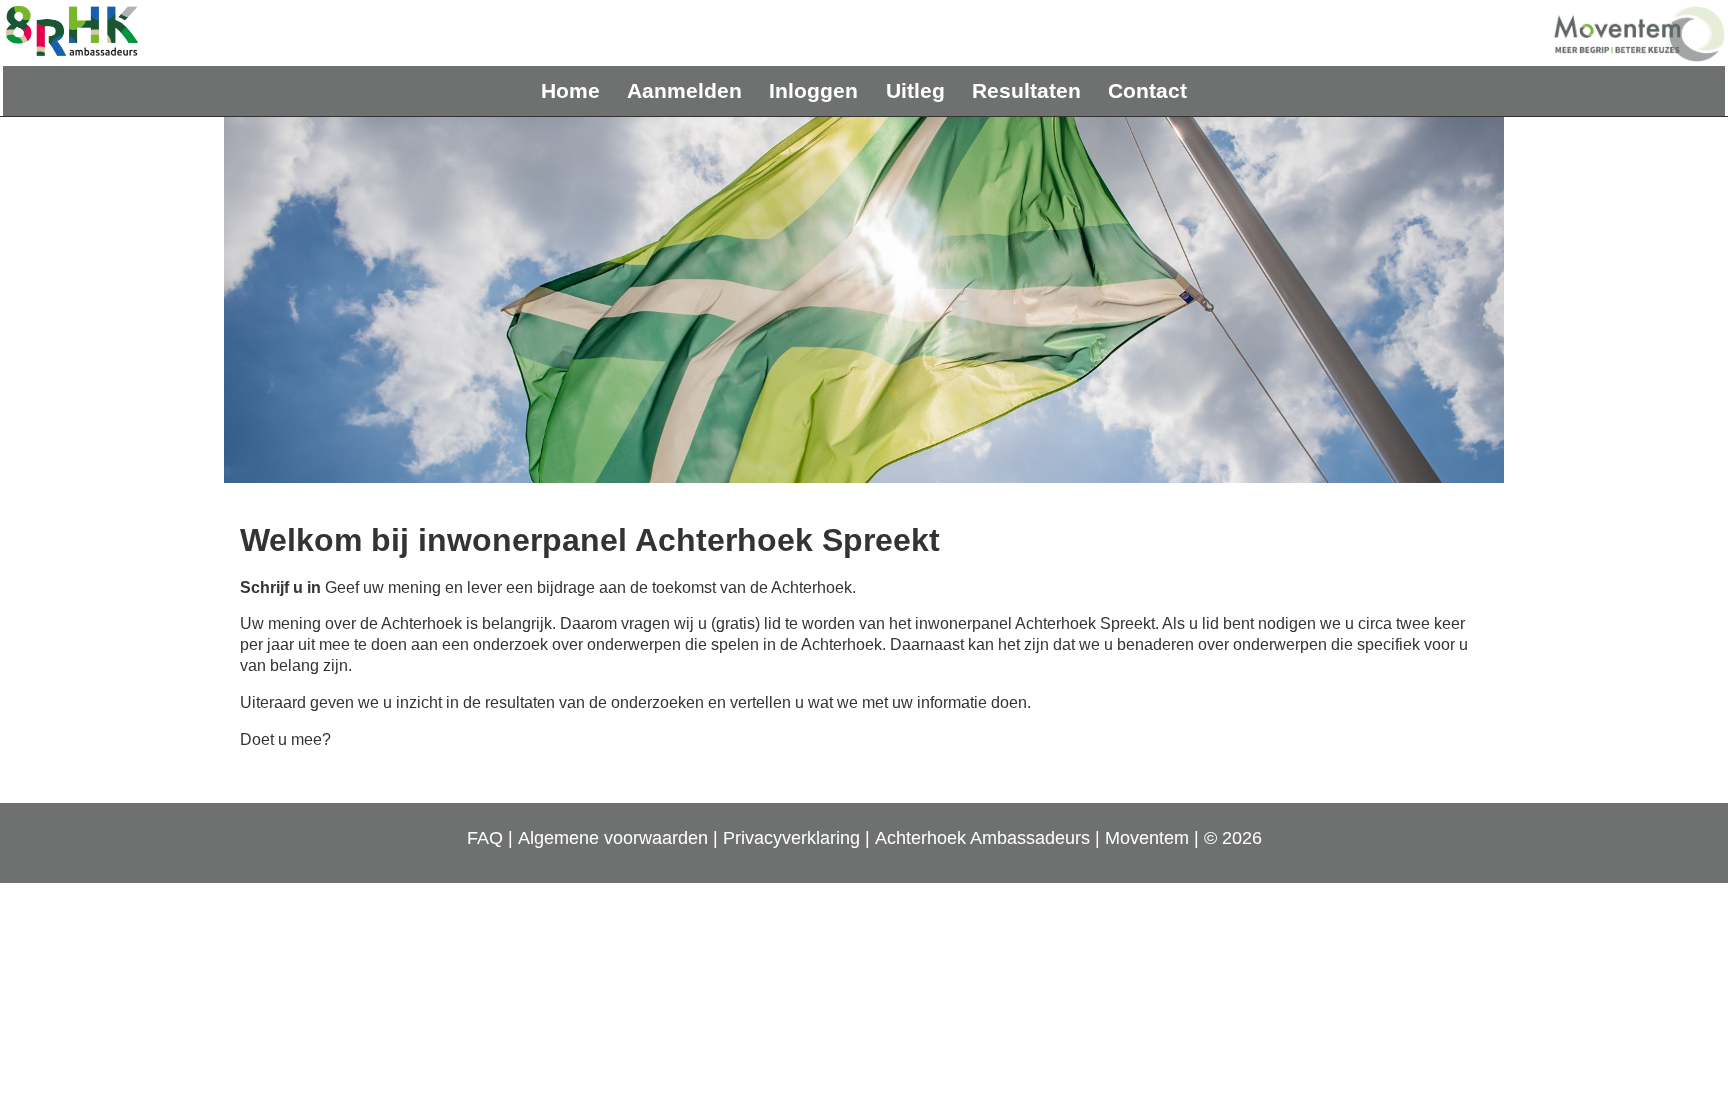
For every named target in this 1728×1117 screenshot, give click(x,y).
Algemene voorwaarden (613, 838)
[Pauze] (864, 300)
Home (570, 90)
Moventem (1147, 838)
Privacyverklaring (791, 838)
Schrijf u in (280, 587)
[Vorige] (264, 300)
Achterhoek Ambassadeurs (982, 838)
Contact (1147, 90)
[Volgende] (1464, 300)
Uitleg (915, 90)
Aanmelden (684, 90)
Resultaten (1026, 90)
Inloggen (813, 90)
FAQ (485, 838)
